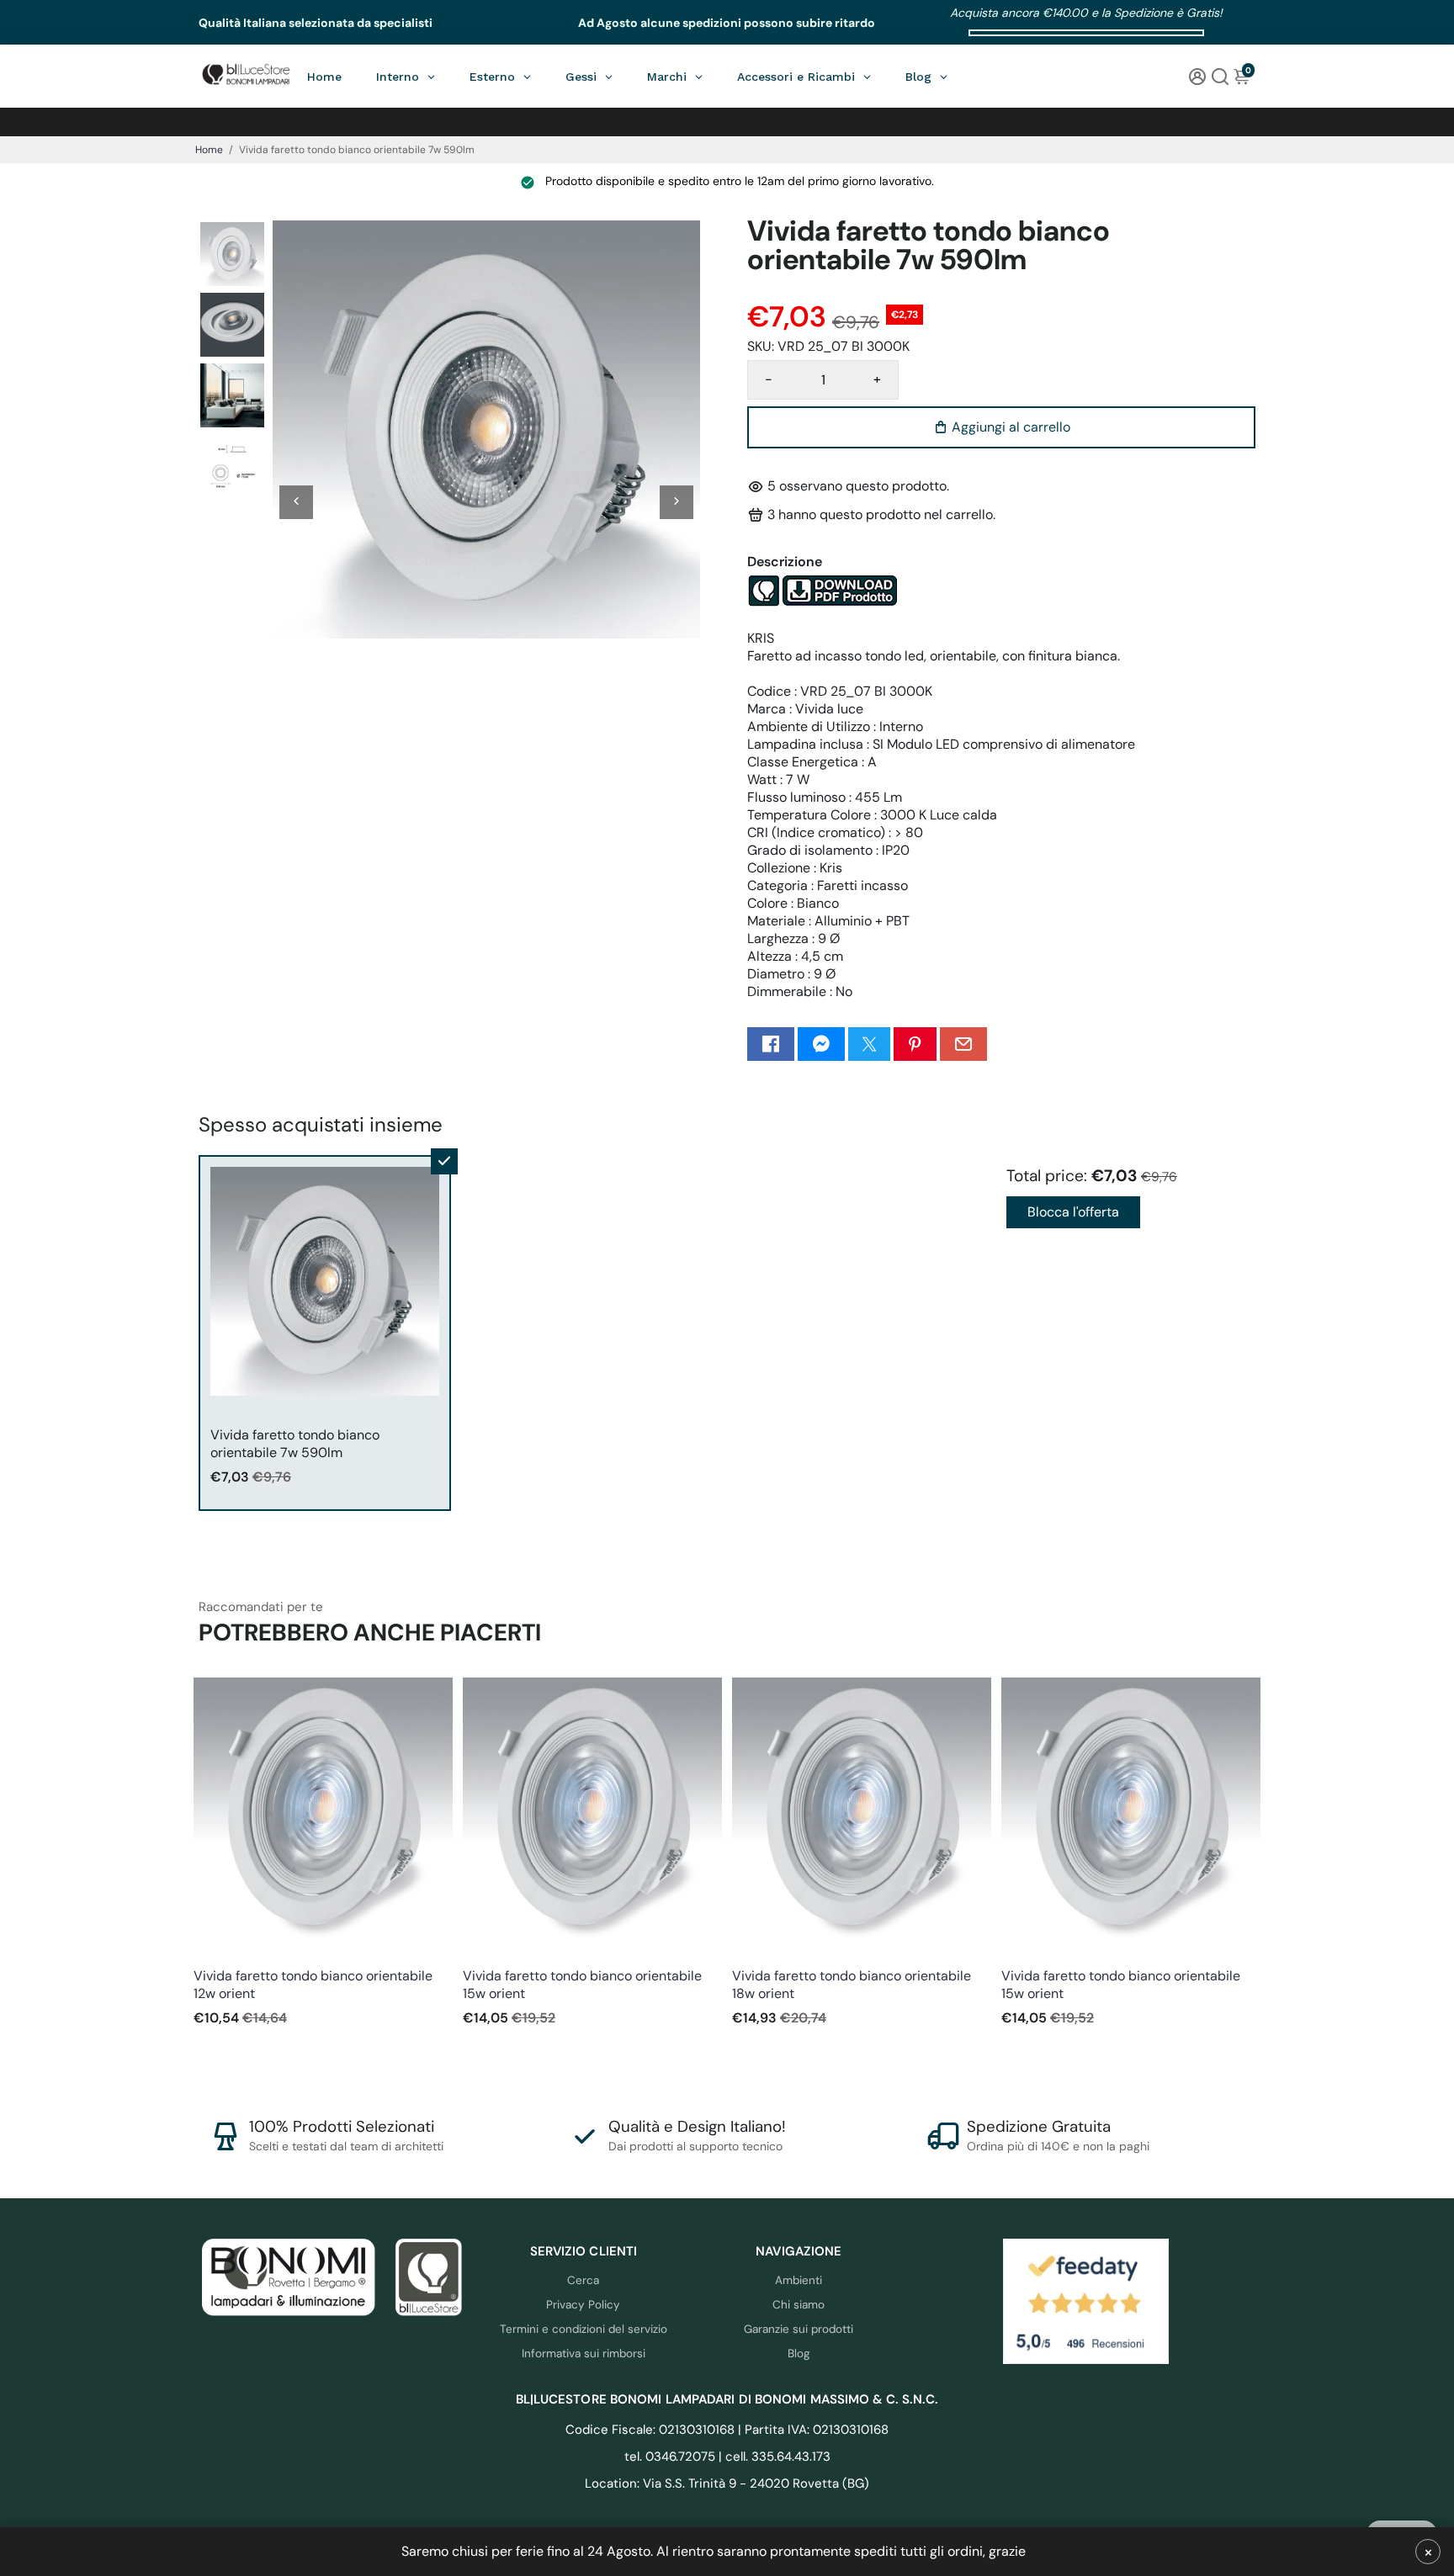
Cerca (583, 2280)
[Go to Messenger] (821, 1044)
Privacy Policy (583, 2305)
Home (209, 150)
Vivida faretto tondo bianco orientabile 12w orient (313, 1985)
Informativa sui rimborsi (584, 2353)
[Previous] (296, 502)
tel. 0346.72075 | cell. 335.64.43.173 (727, 2457)
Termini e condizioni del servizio (584, 2329)
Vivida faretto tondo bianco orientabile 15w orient (582, 1985)
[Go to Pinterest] (915, 1044)
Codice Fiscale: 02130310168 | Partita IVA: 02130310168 (727, 2430)
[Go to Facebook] (771, 1044)
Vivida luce (220, 1953)
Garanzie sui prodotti (799, 2329)
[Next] (677, 502)
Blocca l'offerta (1073, 1212)
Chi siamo (799, 2305)
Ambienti (799, 2280)
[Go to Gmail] (963, 1044)
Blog (799, 2353)
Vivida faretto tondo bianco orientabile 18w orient (852, 1985)
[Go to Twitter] (869, 1044)
